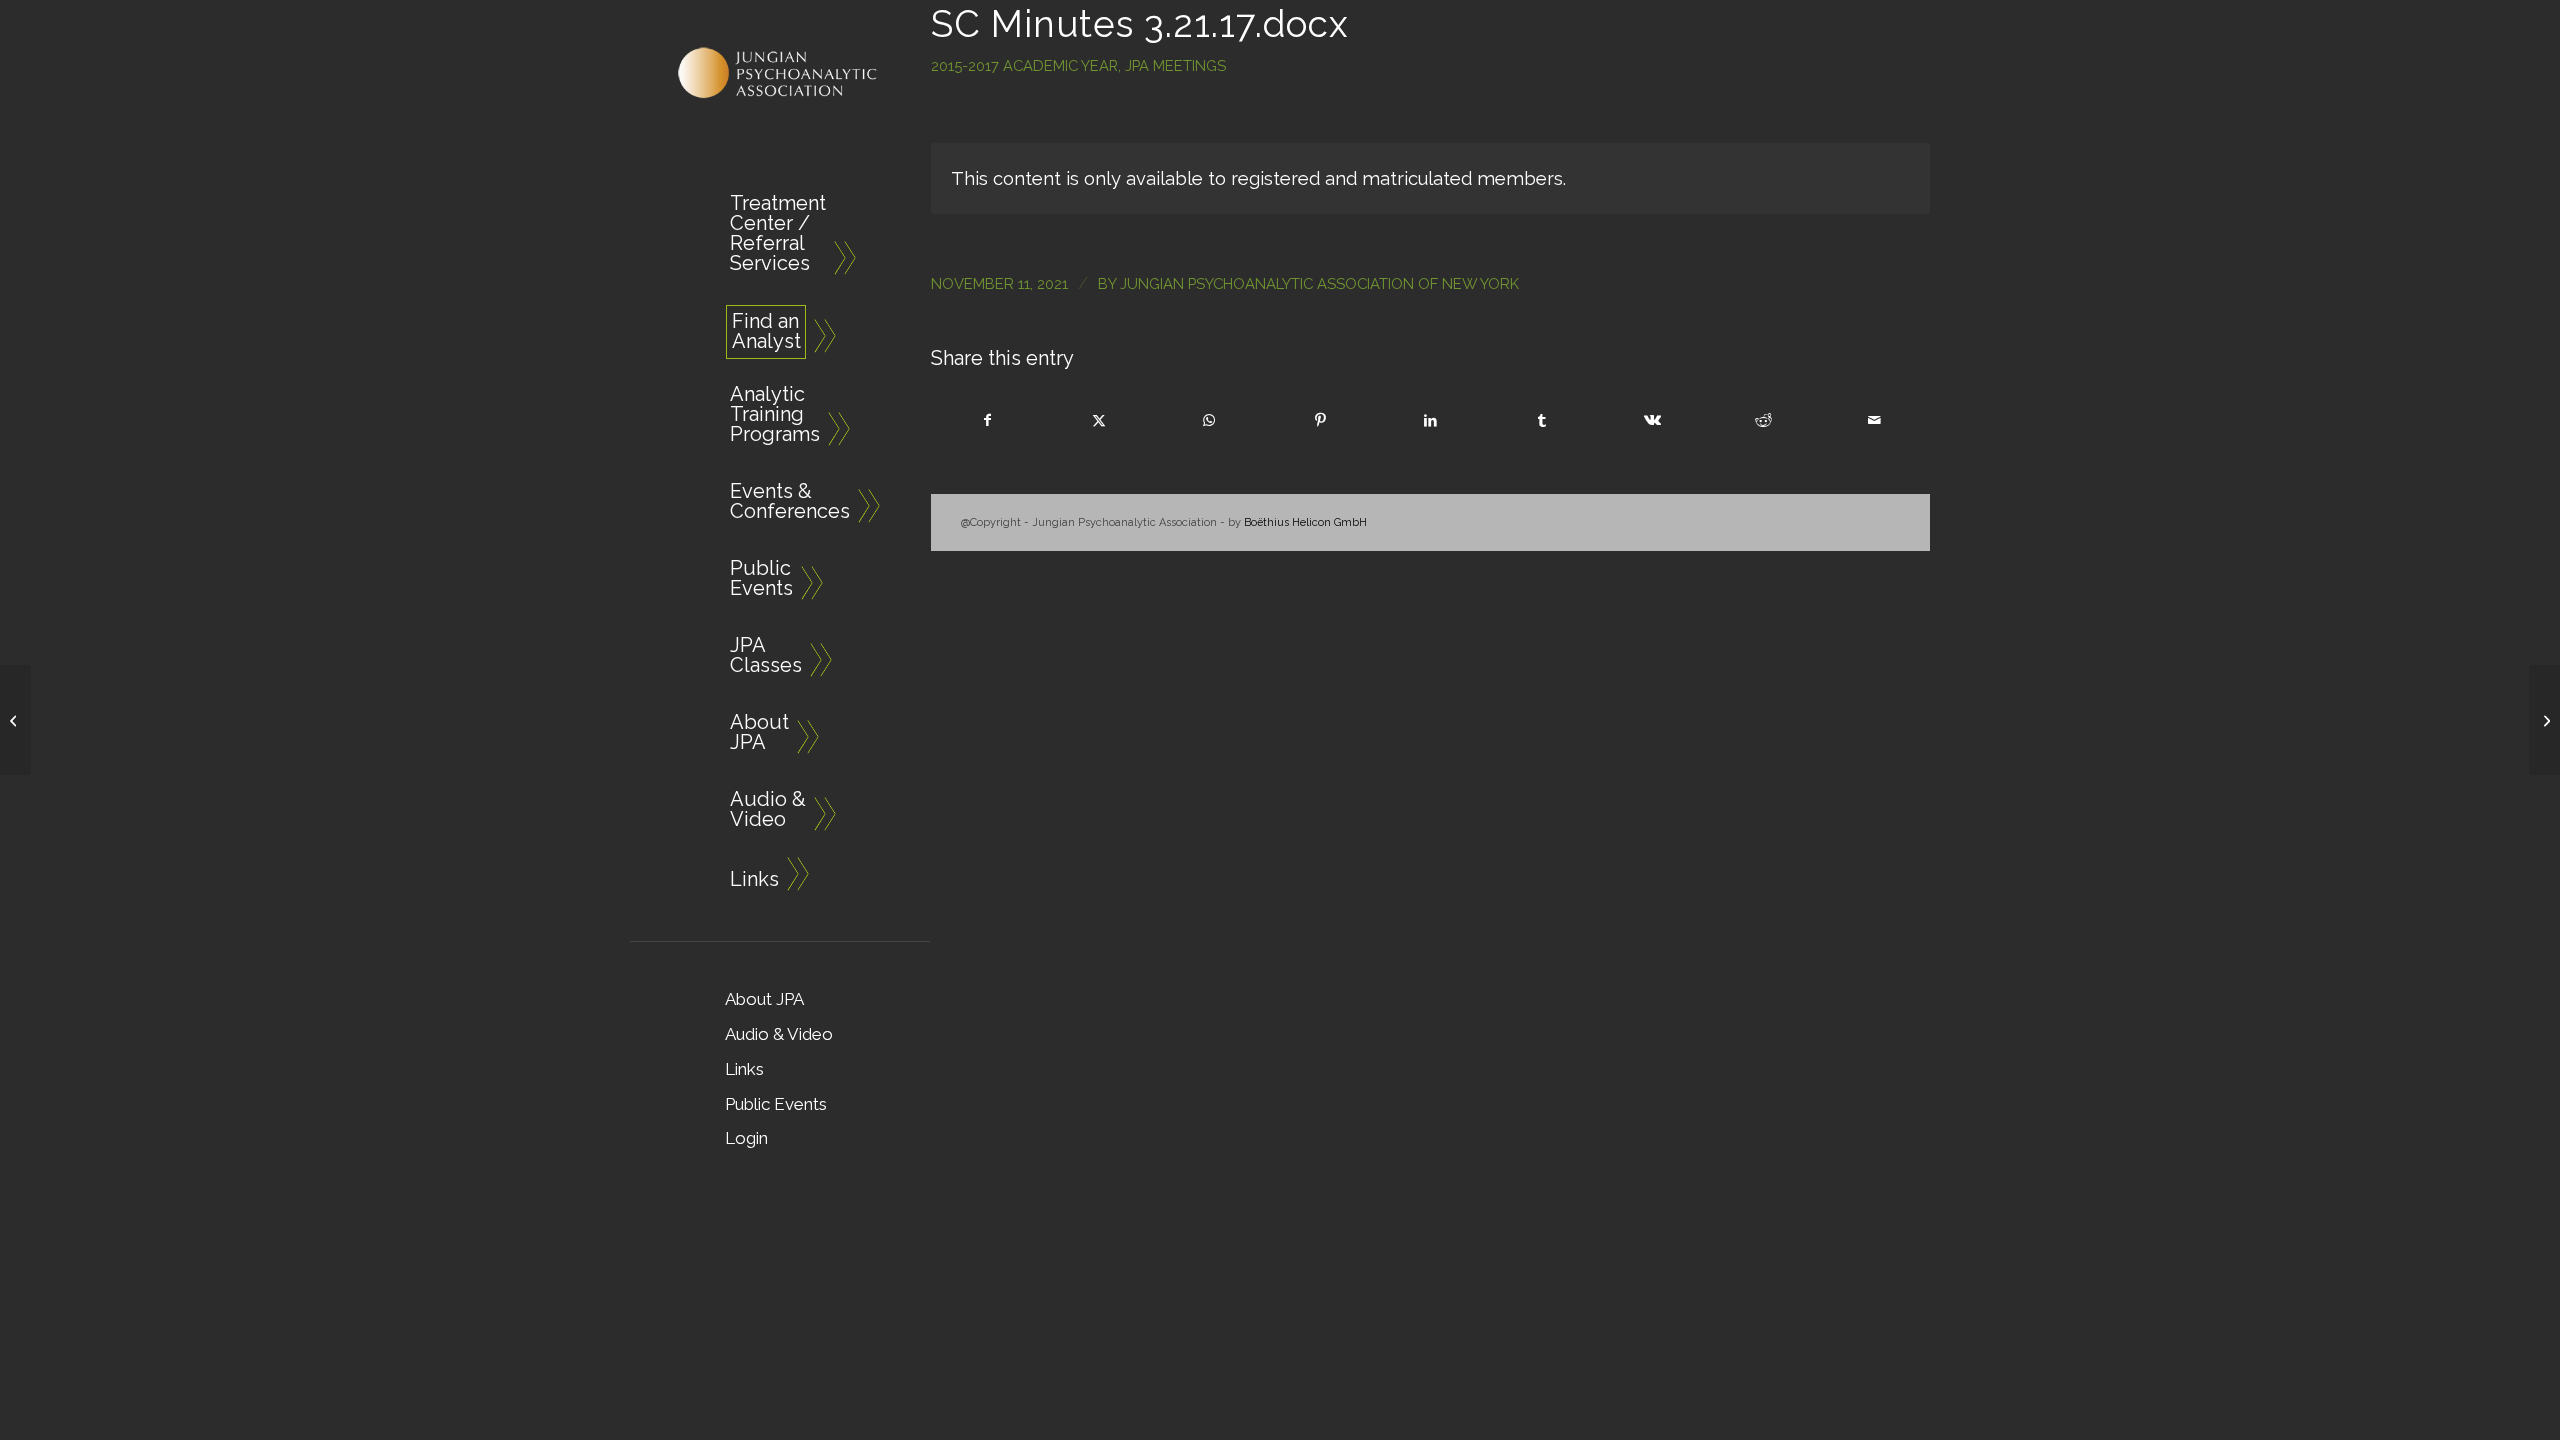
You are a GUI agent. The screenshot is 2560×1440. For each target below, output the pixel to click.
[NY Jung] (780, 73)
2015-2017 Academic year (1024, 65)
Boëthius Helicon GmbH (1305, 522)
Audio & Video (779, 1034)
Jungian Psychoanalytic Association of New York (1319, 283)
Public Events (776, 1104)
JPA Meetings (1175, 65)
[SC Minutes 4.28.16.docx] (15, 720)
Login (746, 1138)
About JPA (764, 999)
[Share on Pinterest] (1320, 420)
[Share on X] (1099, 420)
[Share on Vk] (1653, 420)
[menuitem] (770, 236)
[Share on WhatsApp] (1210, 420)
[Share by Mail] (1874, 420)
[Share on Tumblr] (1542, 420)
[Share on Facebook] (987, 420)
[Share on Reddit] (1763, 420)
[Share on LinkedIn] (1431, 420)
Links (744, 1069)
